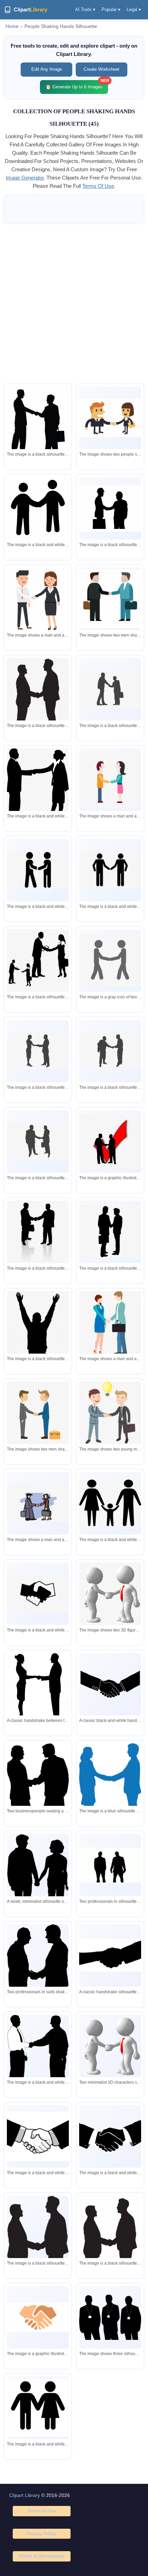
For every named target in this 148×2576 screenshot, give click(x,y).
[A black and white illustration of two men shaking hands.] (38, 2136)
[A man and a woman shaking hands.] (110, 418)
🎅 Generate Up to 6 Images (77, 85)
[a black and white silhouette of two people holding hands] (110, 870)
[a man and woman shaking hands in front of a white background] (38, 790)
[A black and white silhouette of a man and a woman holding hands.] (38, 2408)
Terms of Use (42, 2511)
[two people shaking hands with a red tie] (110, 1594)
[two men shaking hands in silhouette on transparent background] (110, 689)
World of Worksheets (42, 2556)
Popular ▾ (111, 9)
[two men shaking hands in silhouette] (38, 2252)
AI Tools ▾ (85, 9)
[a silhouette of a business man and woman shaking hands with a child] (38, 960)
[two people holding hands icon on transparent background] (110, 960)
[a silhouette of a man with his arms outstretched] (38, 1347)
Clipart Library (25, 2495)
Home (12, 26)
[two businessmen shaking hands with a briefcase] (38, 1413)
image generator (25, 178)
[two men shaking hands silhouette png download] (38, 699)
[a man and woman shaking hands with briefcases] (38, 1503)
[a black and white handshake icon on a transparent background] (38, 1594)
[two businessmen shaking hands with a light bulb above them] (110, 1413)
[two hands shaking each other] (38, 2317)
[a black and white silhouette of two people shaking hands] (38, 870)
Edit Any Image (47, 69)
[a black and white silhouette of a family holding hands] (110, 1503)
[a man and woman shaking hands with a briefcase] (110, 1324)
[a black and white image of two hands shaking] (110, 2136)
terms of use (98, 186)
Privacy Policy (41, 2534)
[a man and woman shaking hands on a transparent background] (110, 779)
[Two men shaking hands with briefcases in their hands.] (110, 599)
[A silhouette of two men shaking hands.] (38, 423)
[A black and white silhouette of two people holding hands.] (38, 510)
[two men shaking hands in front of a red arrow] (110, 1141)
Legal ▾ (134, 9)
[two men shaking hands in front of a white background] (110, 508)
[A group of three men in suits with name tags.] (110, 2317)
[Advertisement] (74, 304)
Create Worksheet (102, 69)
